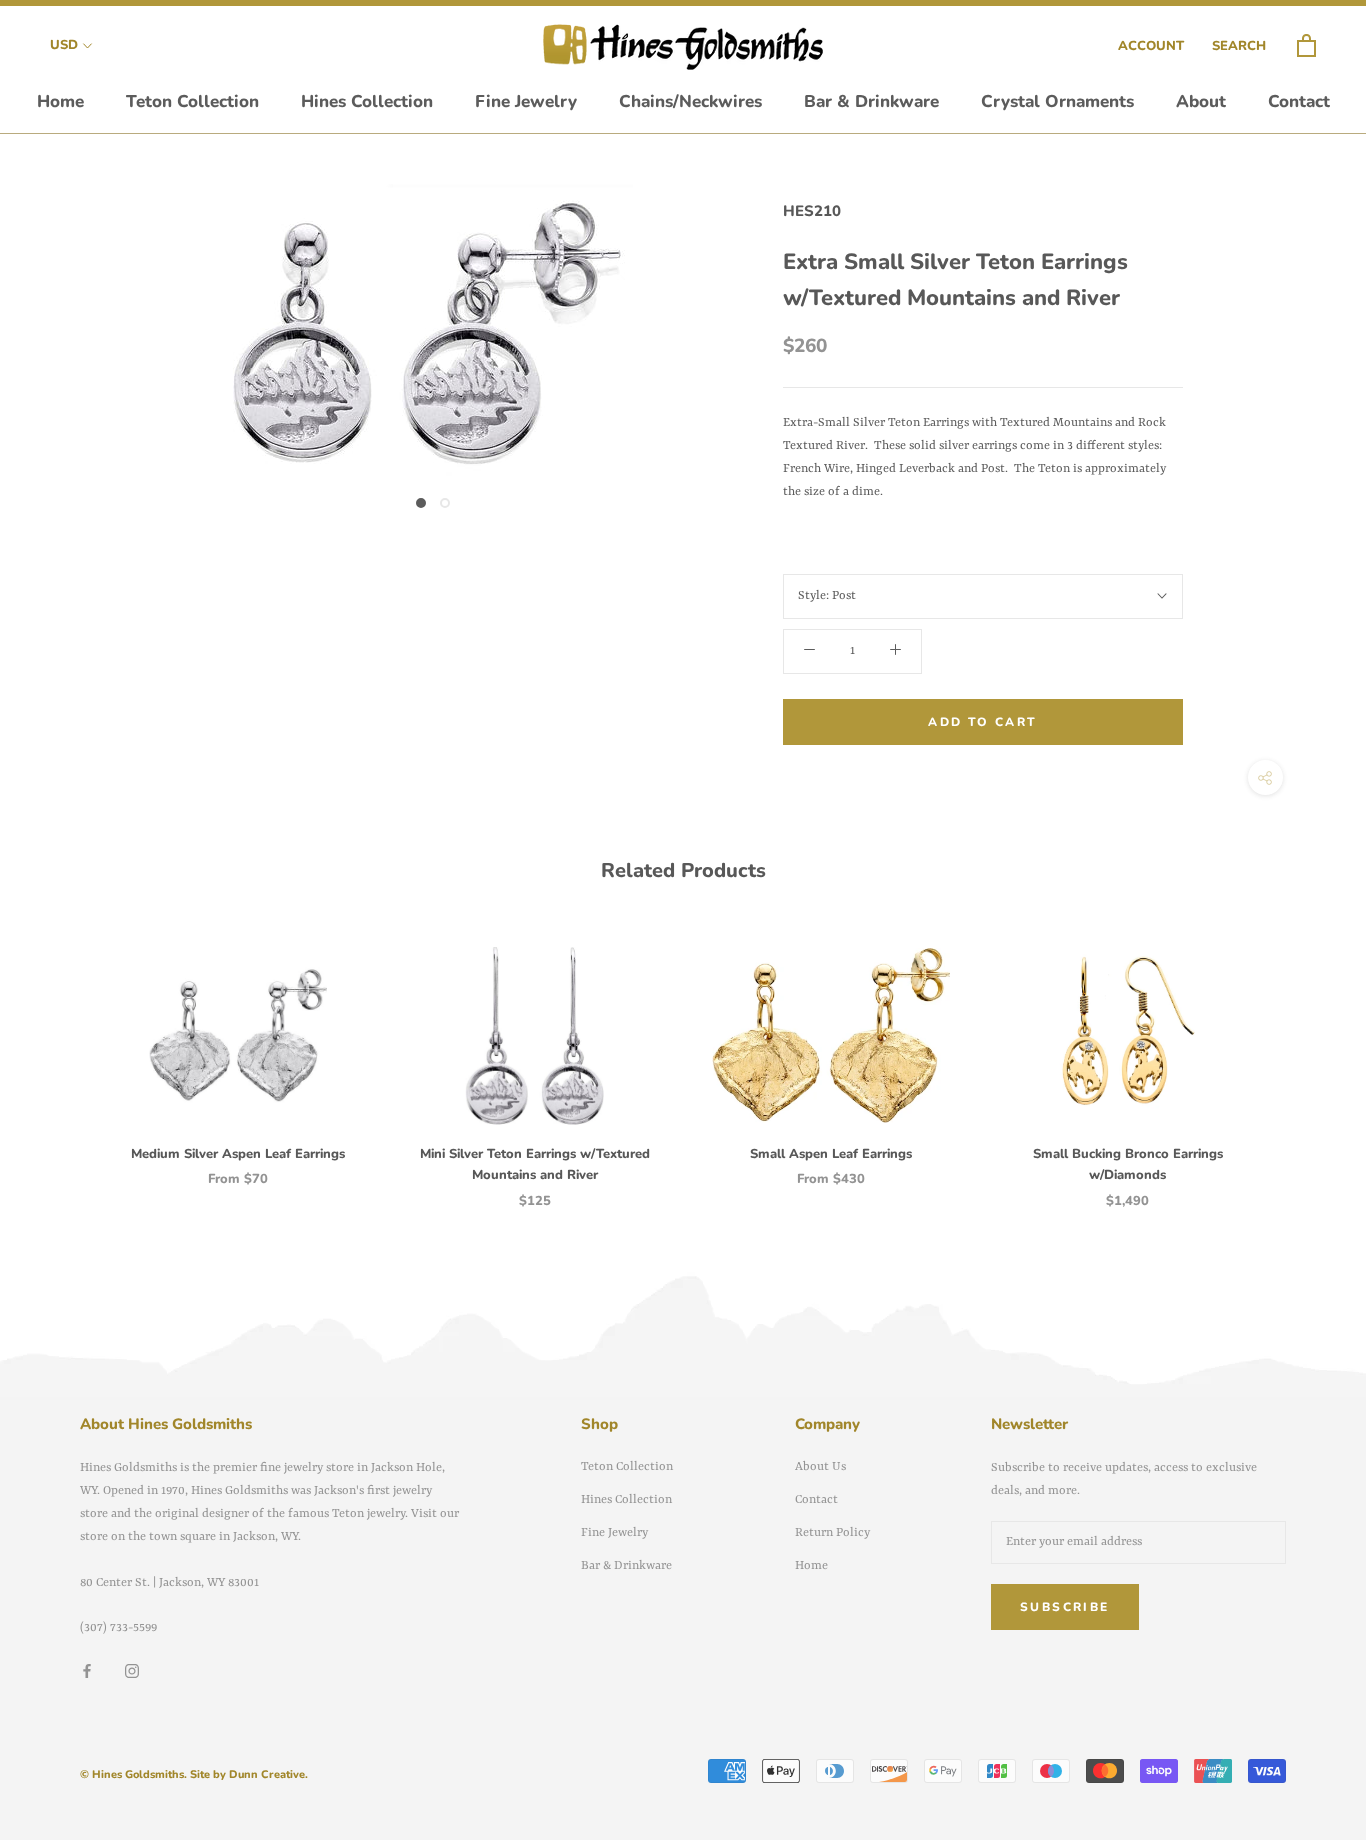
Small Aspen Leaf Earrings (831, 1154)
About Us (820, 1467)
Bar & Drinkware (871, 101)
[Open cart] (1306, 46)
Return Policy (832, 1533)
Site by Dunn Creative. (249, 1774)
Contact (1299, 101)
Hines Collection (367, 101)
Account (1151, 46)
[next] (1303, 1056)
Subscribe (1065, 1607)
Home (60, 101)
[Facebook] (87, 1671)
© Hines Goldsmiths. (133, 1774)
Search (1239, 46)
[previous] (62, 1056)
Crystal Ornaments (1057, 101)
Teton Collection (192, 101)
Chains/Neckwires (690, 101)
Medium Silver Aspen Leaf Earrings (238, 1154)
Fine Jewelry (526, 101)
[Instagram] (132, 1671)
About (1201, 101)
